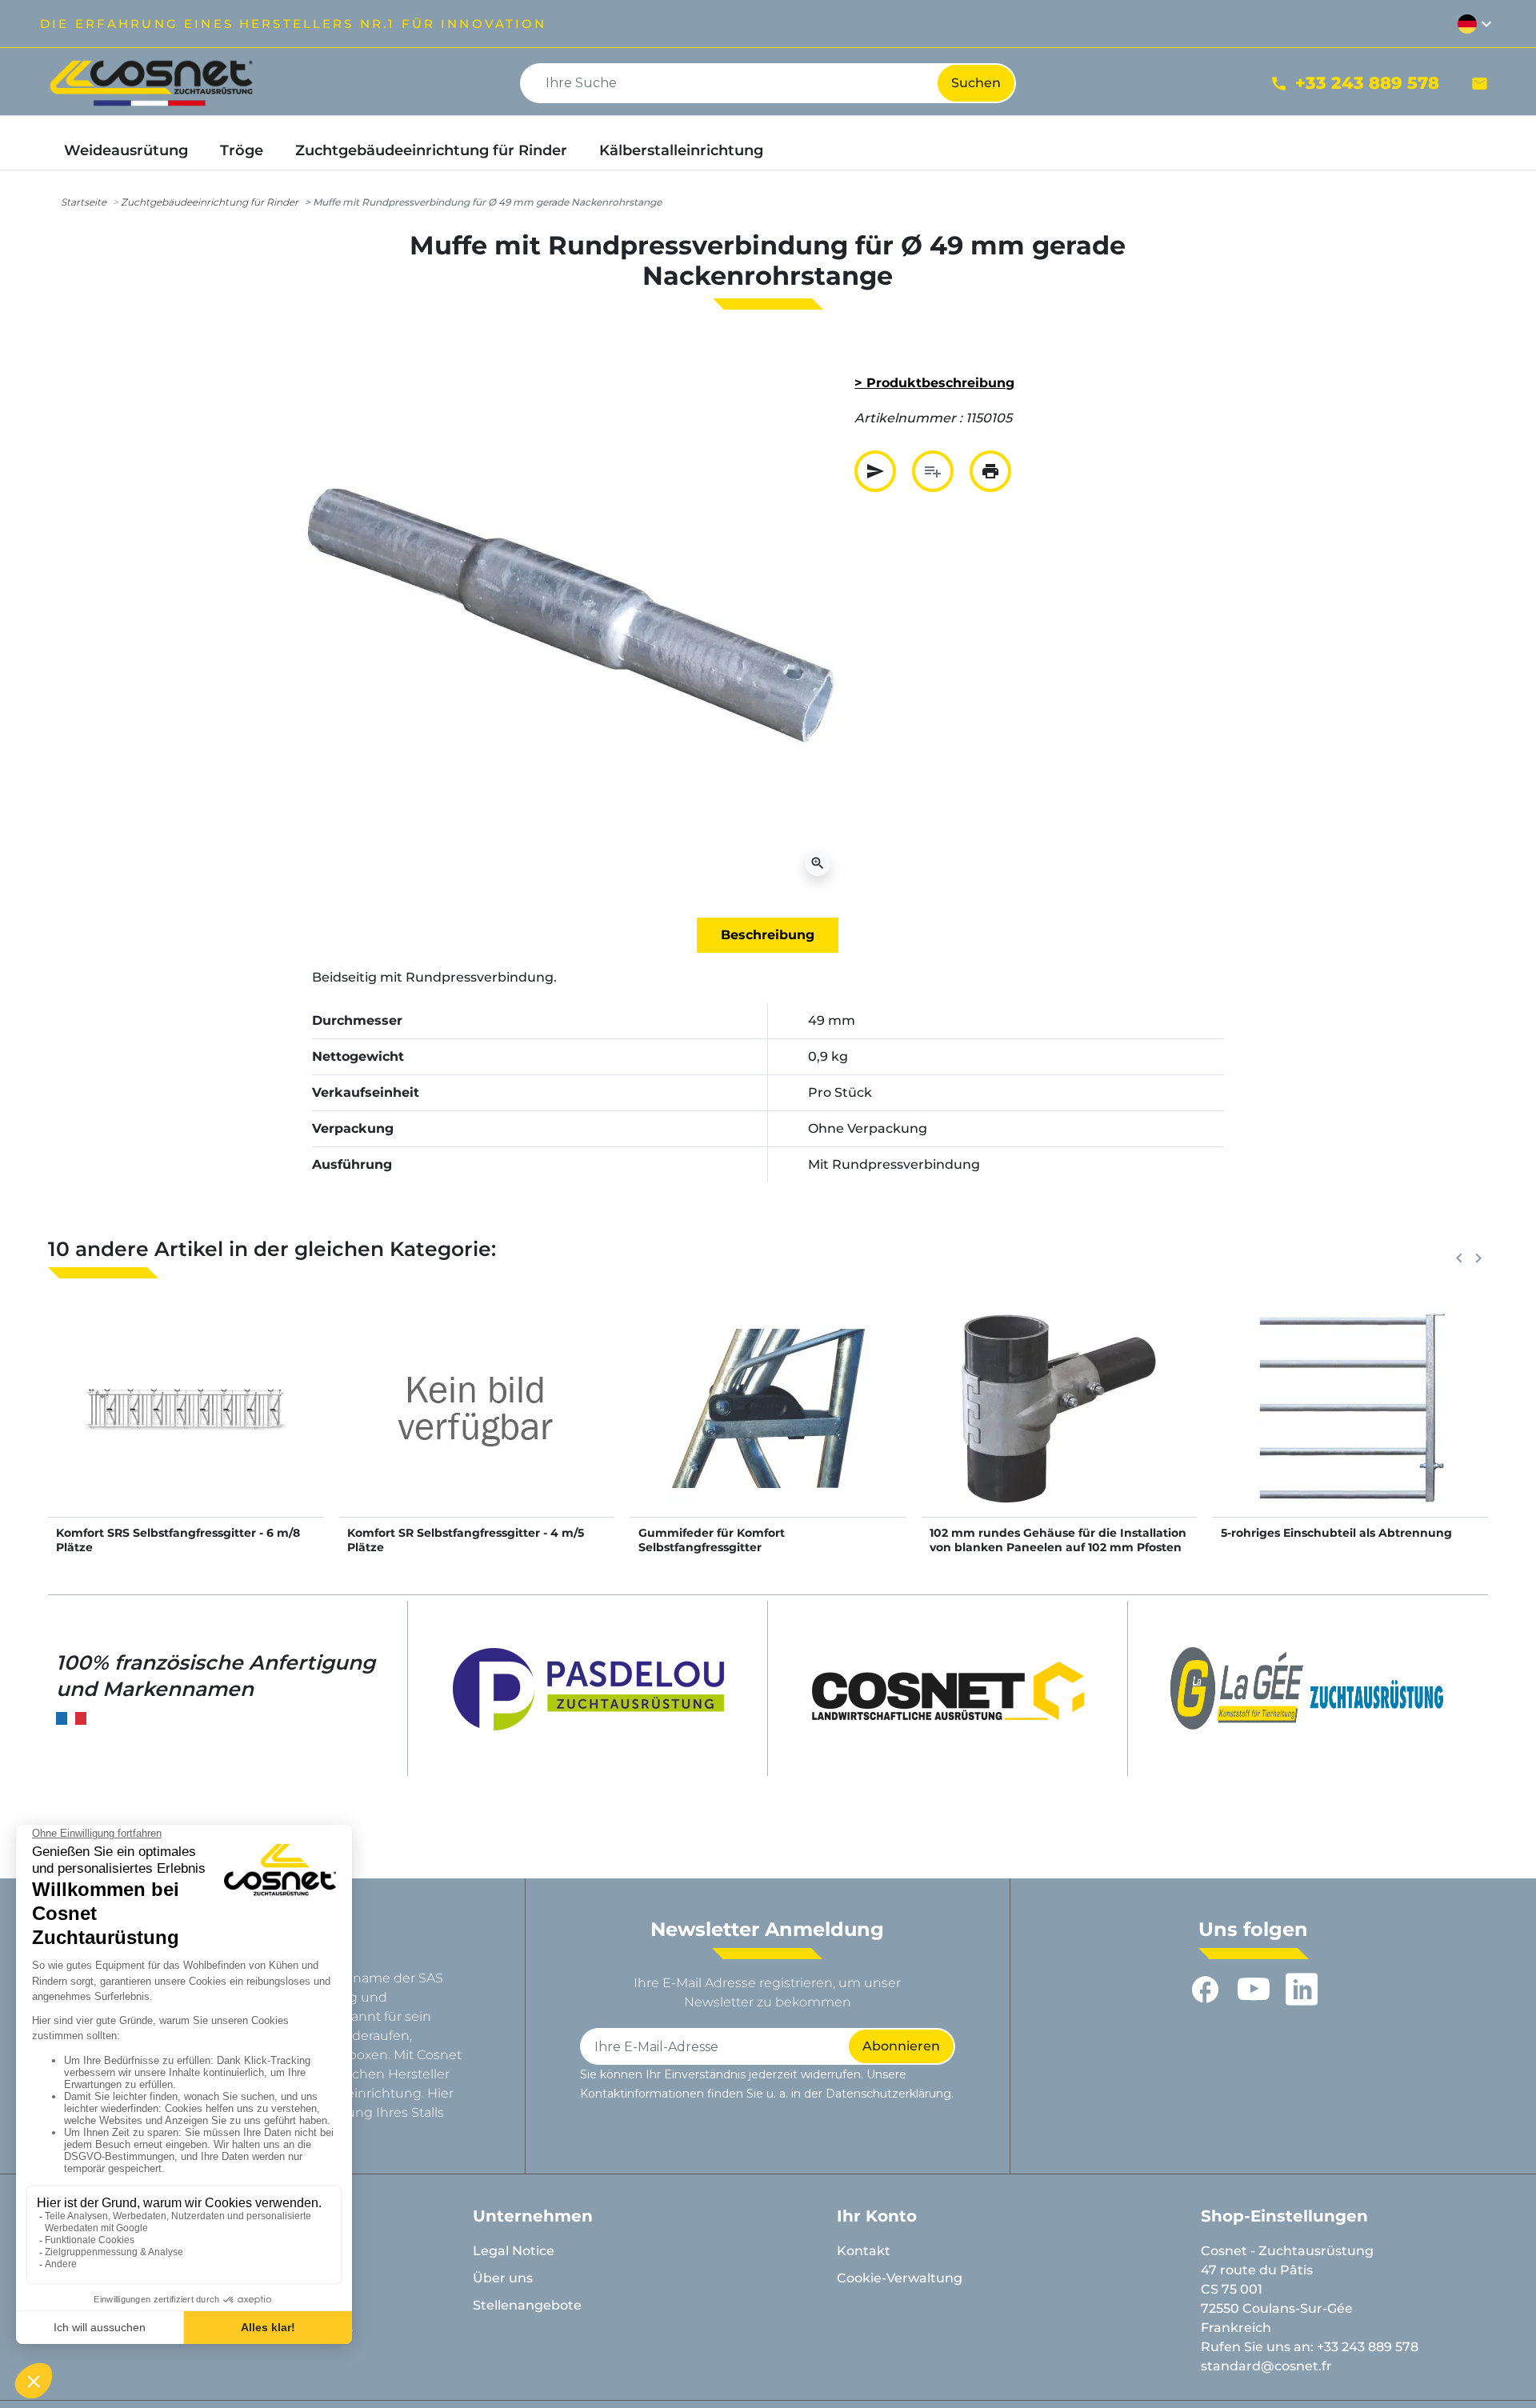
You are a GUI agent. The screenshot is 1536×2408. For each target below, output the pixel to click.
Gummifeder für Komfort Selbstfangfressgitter (712, 1540)
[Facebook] (1206, 1990)
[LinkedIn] (1302, 1990)
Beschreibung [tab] (768, 935)
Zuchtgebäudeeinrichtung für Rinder (210, 202)
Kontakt (864, 2251)
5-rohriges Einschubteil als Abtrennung (1336, 1533)
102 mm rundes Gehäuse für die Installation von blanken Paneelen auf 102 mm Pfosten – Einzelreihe (1058, 1547)
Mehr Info (186, 1424)
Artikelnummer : (908, 418)
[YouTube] (1254, 1990)
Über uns (503, 2278)
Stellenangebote (527, 2305)
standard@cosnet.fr (1266, 2366)
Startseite (84, 202)
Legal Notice (514, 2251)
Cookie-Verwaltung (900, 2278)
